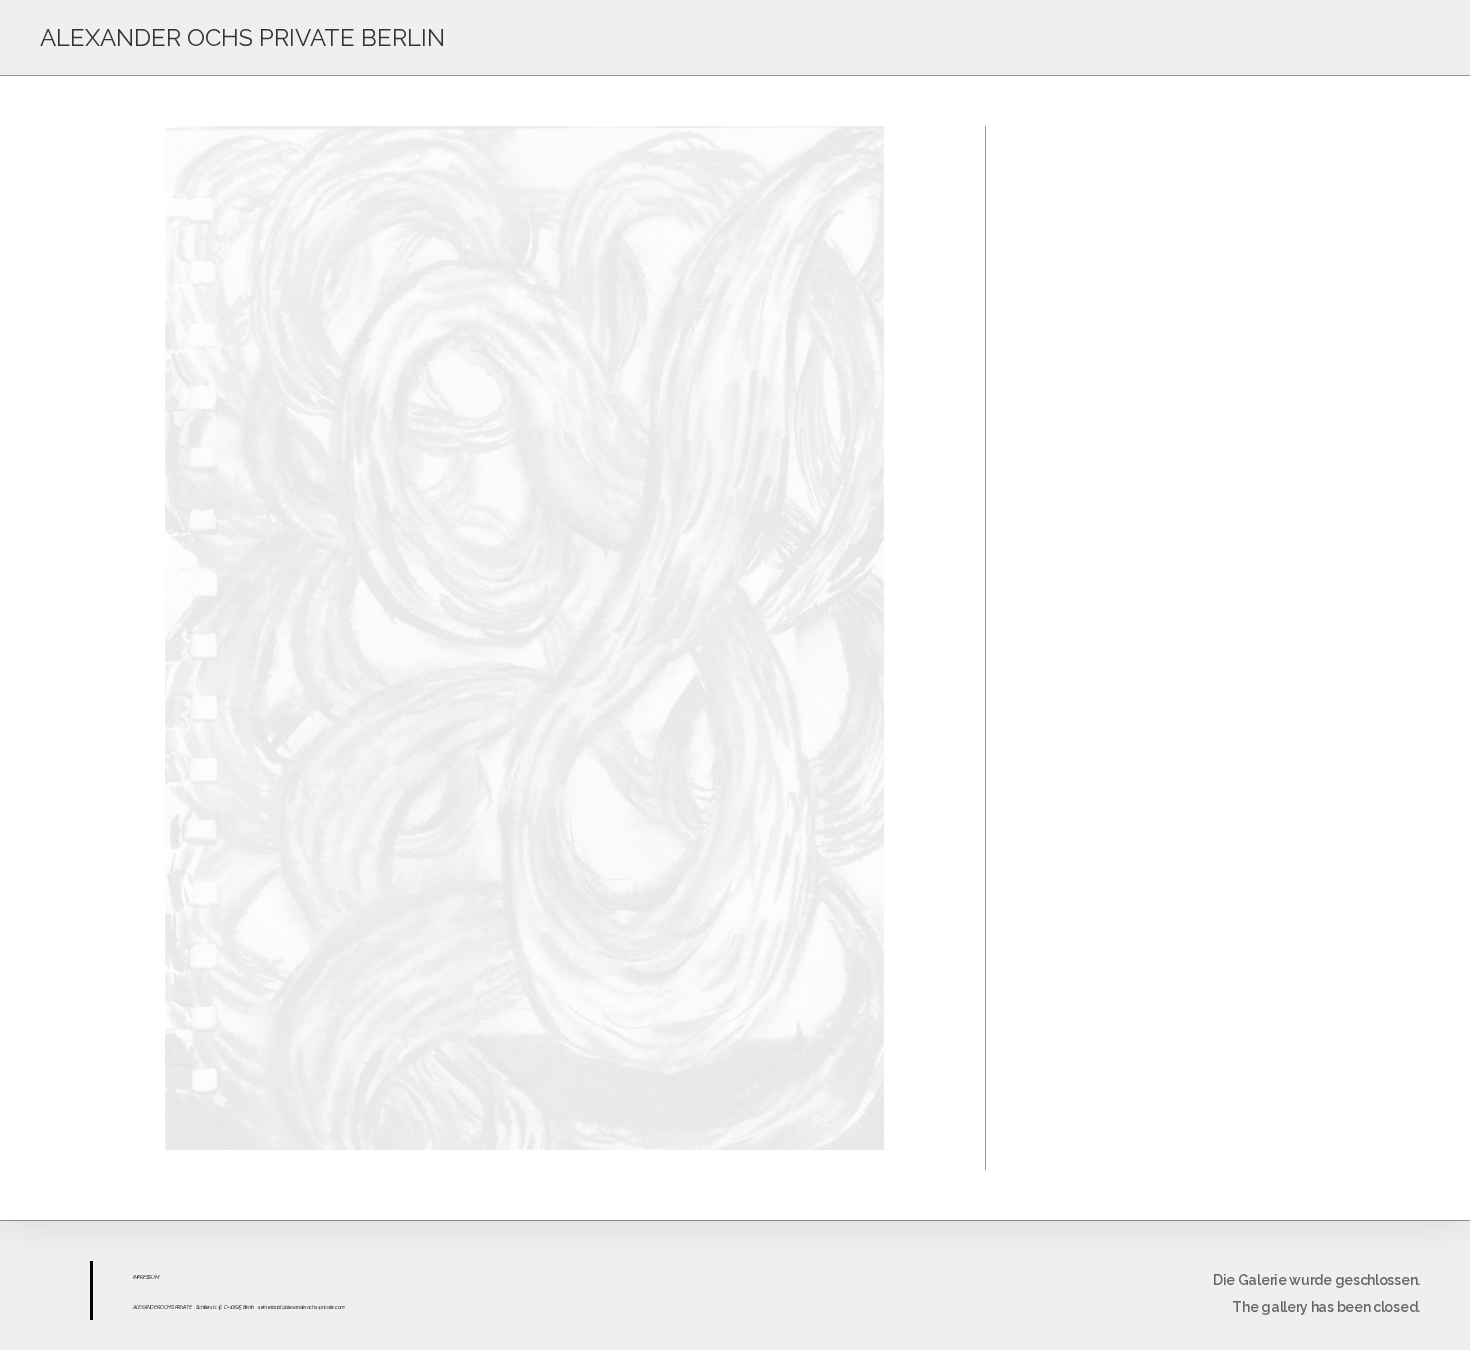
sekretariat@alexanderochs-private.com (301, 1307)
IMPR (138, 1277)
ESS (147, 1277)
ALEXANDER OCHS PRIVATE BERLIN (242, 37)
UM (154, 1277)
